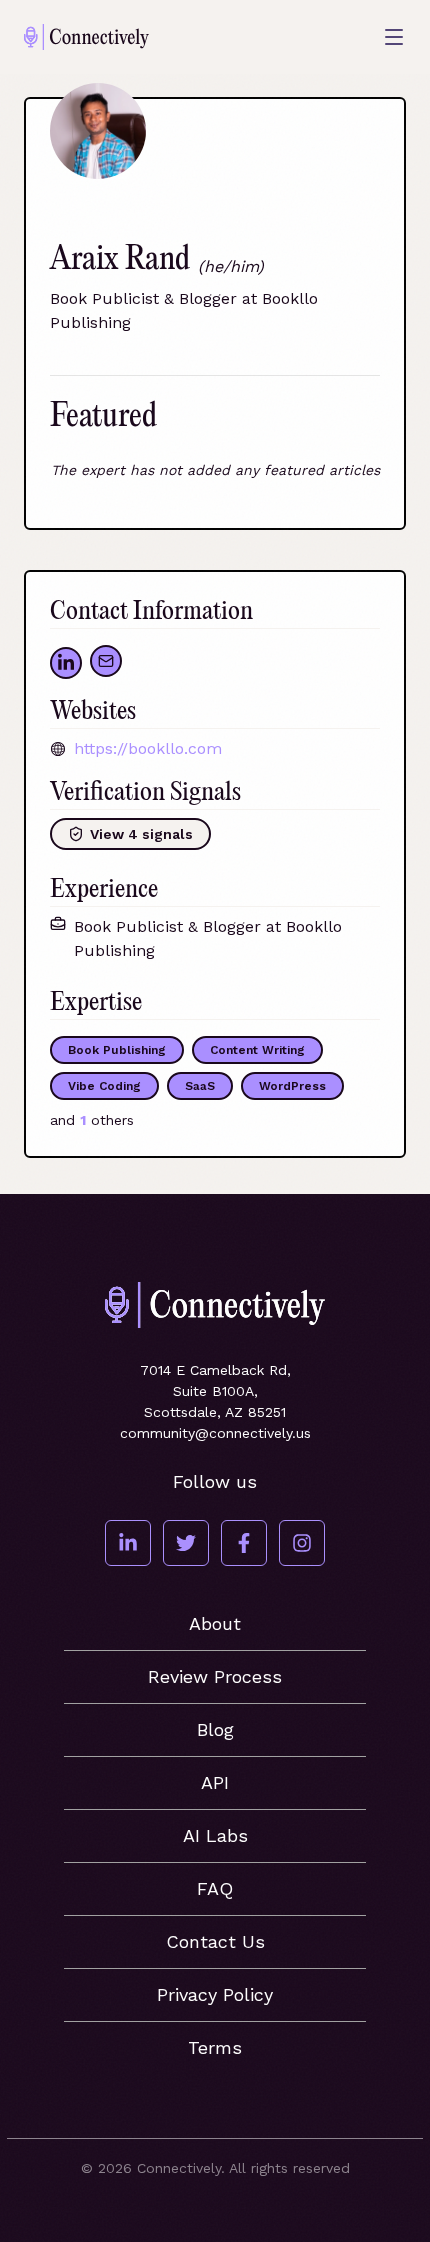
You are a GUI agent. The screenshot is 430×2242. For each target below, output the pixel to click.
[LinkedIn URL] (66, 663)
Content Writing (257, 1050)
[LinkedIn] (128, 1543)
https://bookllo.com (148, 748)
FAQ (215, 1888)
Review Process (215, 1676)
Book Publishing (117, 1050)
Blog (215, 1729)
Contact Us (215, 1941)
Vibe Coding (104, 1086)
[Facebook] (244, 1543)
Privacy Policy (215, 1994)
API (215, 1782)
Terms (215, 2047)
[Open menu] (394, 37)
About (215, 1623)
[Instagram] (302, 1543)
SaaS (200, 1086)
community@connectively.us (215, 1433)
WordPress (292, 1086)
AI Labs (215, 1835)
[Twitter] (186, 1543)
